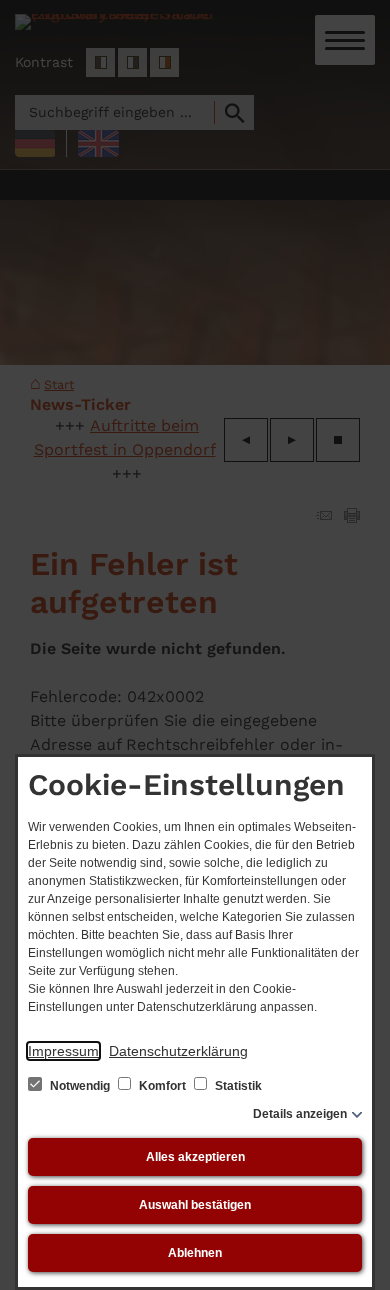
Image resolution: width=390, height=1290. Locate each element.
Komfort (162, 1086)
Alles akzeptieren (195, 1157)
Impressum (63, 1051)
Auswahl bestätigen (195, 1205)
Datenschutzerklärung (178, 1051)
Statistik (237, 1086)
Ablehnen (195, 1253)
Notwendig (80, 1086)
